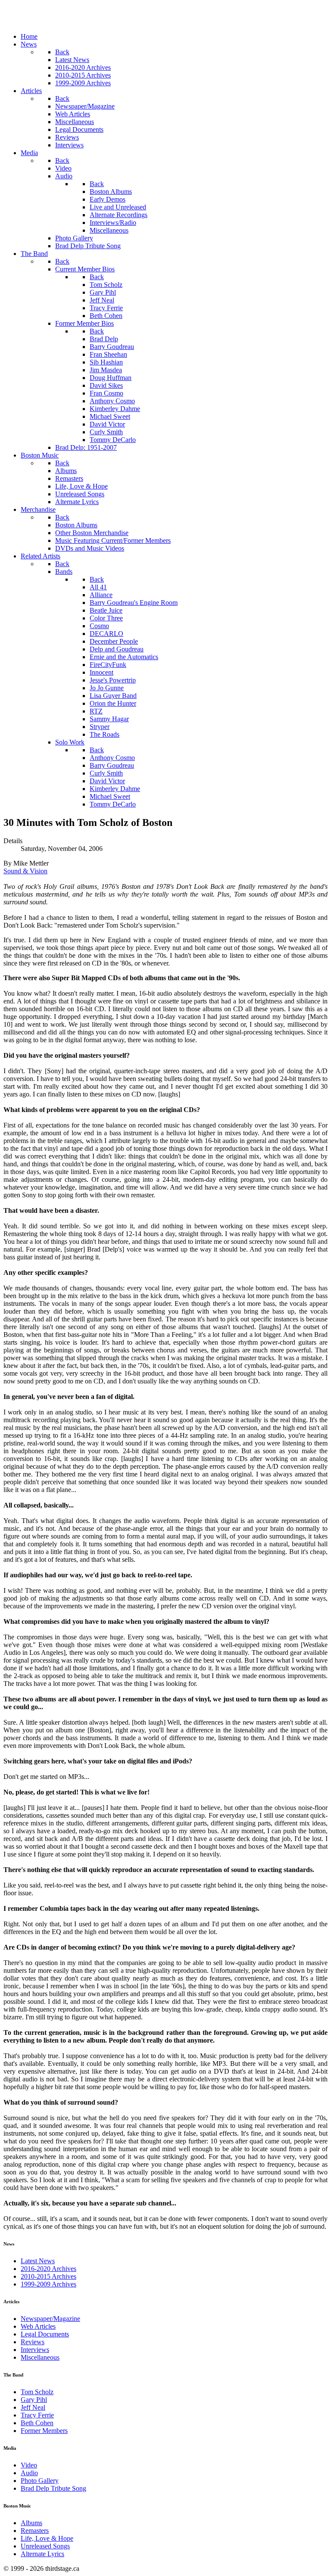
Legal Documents (45, 2334)
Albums (31, 2523)
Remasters (35, 2531)
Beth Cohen (37, 2423)
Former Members (44, 2431)
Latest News (38, 2261)
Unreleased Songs (45, 2546)
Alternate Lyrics (42, 2554)
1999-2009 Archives (48, 2284)
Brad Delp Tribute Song (53, 2488)
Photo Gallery (40, 2481)
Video (29, 2465)
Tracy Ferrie (37, 2415)
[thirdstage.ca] (49, 22)
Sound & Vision (25, 871)
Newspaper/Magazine (50, 2319)
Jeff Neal (33, 2407)
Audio (29, 2473)
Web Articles (38, 2326)
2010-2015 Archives (48, 2276)
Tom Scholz (37, 2392)
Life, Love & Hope (47, 2538)
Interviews (35, 2350)
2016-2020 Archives (48, 2269)
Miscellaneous (40, 2357)
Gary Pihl (34, 2400)
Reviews (33, 2342)
